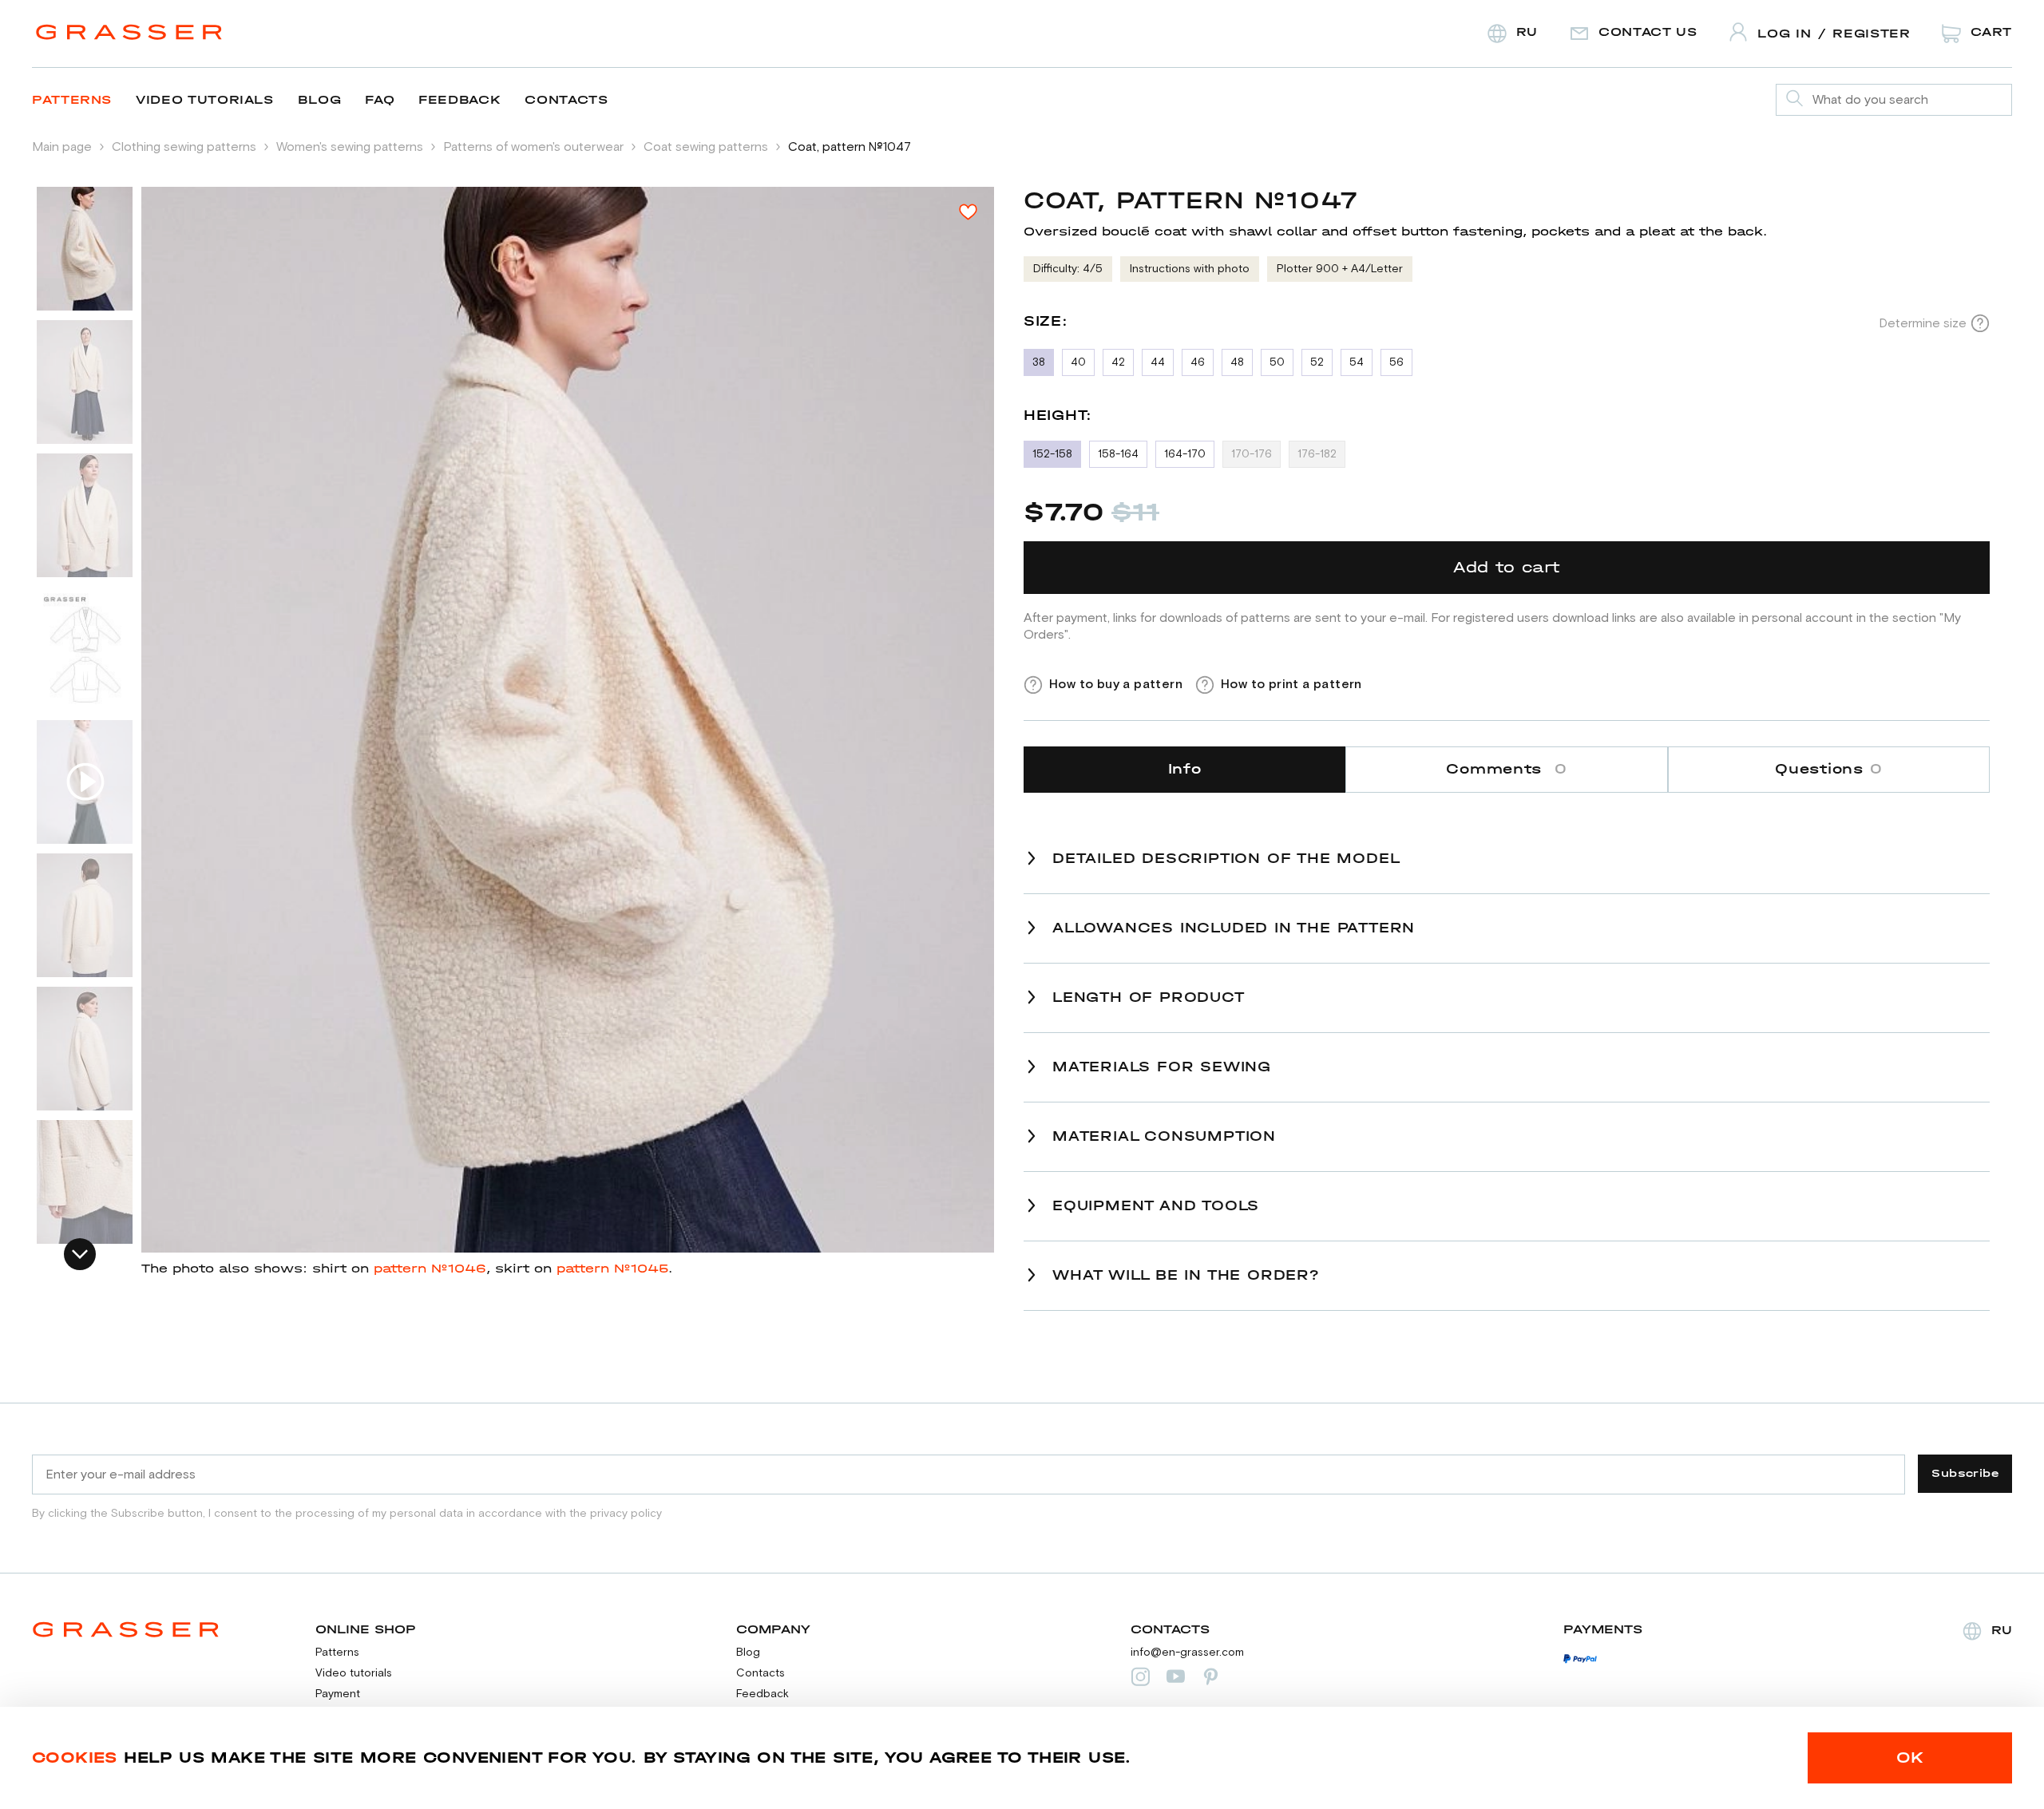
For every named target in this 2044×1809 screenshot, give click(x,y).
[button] (80, 1254)
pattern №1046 (430, 1268)
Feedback (460, 99)
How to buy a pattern (1116, 684)
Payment (338, 1694)
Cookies (75, 1758)
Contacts (566, 99)
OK (1910, 1758)
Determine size (1923, 323)
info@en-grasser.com (1187, 1653)
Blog (320, 99)
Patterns (72, 99)
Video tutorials (205, 99)
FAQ (380, 99)
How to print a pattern (1291, 684)
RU (2002, 1630)
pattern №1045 (612, 1268)
